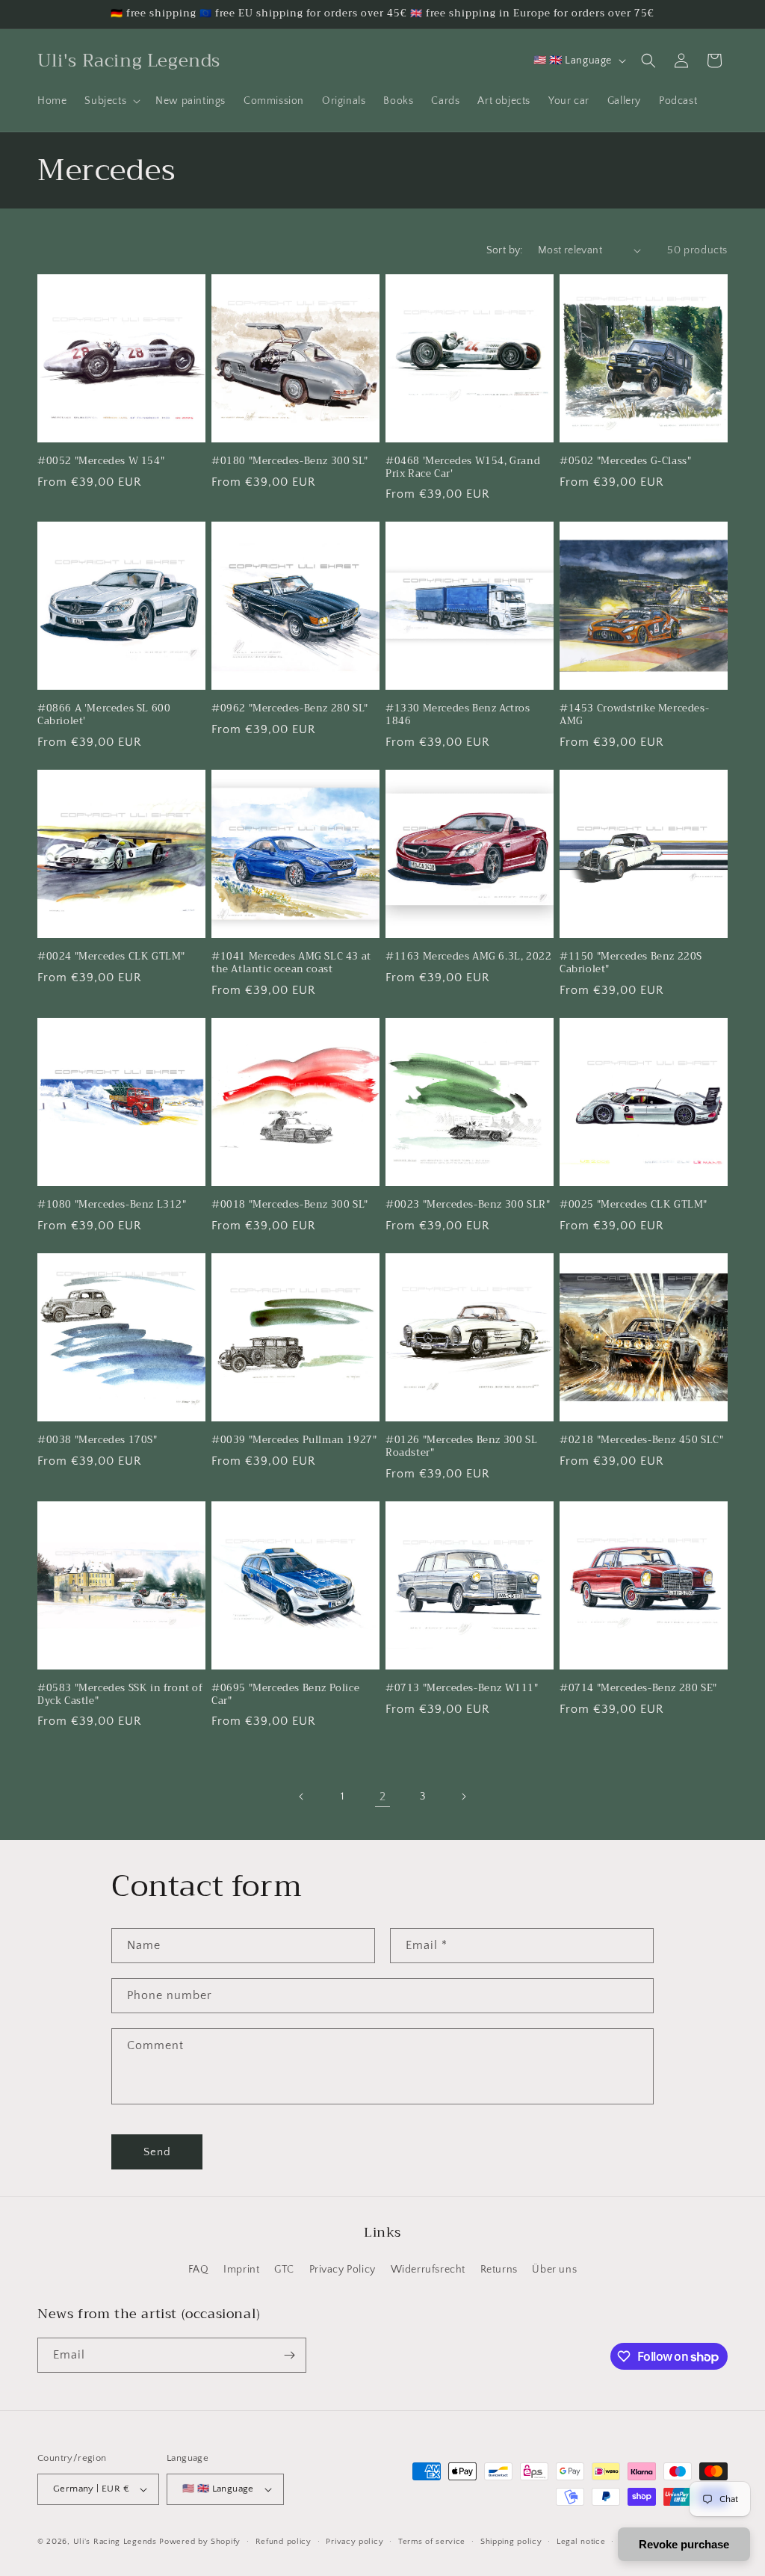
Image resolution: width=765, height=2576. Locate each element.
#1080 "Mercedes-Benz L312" (112, 1205)
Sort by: (505, 250)
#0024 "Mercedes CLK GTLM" (111, 957)
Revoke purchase (684, 2544)
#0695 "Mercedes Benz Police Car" (285, 1695)
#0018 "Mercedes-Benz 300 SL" (290, 1205)
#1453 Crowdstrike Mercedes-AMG (634, 715)
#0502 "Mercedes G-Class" (625, 461)
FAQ (199, 2270)
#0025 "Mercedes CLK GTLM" (634, 1205)
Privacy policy (354, 2542)
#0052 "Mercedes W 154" (101, 461)
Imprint (241, 2270)
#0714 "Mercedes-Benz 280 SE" (638, 1689)
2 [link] (383, 1797)
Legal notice (581, 2542)
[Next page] (463, 1797)
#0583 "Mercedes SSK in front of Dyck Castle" (120, 1695)
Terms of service (432, 2542)
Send (157, 2152)
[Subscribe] (289, 2355)
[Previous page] (302, 1797)
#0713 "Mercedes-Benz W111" (462, 1689)
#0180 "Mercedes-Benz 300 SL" (290, 461)
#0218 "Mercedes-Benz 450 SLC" (641, 1440)
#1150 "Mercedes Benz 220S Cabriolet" (631, 963)
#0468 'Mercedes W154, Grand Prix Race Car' (463, 468)
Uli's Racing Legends (115, 2542)
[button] (111, 101)
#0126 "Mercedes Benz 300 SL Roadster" (461, 1447)
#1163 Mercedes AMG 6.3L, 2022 (468, 957)
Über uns (554, 2270)
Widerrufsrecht (428, 2270)
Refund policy (284, 2542)
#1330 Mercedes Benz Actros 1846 (458, 715)
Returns (499, 2270)
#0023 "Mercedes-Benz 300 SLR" (468, 1205)
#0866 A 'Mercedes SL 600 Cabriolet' (104, 715)
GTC (284, 2270)
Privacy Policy (343, 2270)
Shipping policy (511, 2542)
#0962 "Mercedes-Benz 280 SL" (290, 709)
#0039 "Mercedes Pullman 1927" (294, 1440)
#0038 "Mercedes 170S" (97, 1440)
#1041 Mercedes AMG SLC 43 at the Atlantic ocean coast (291, 963)
